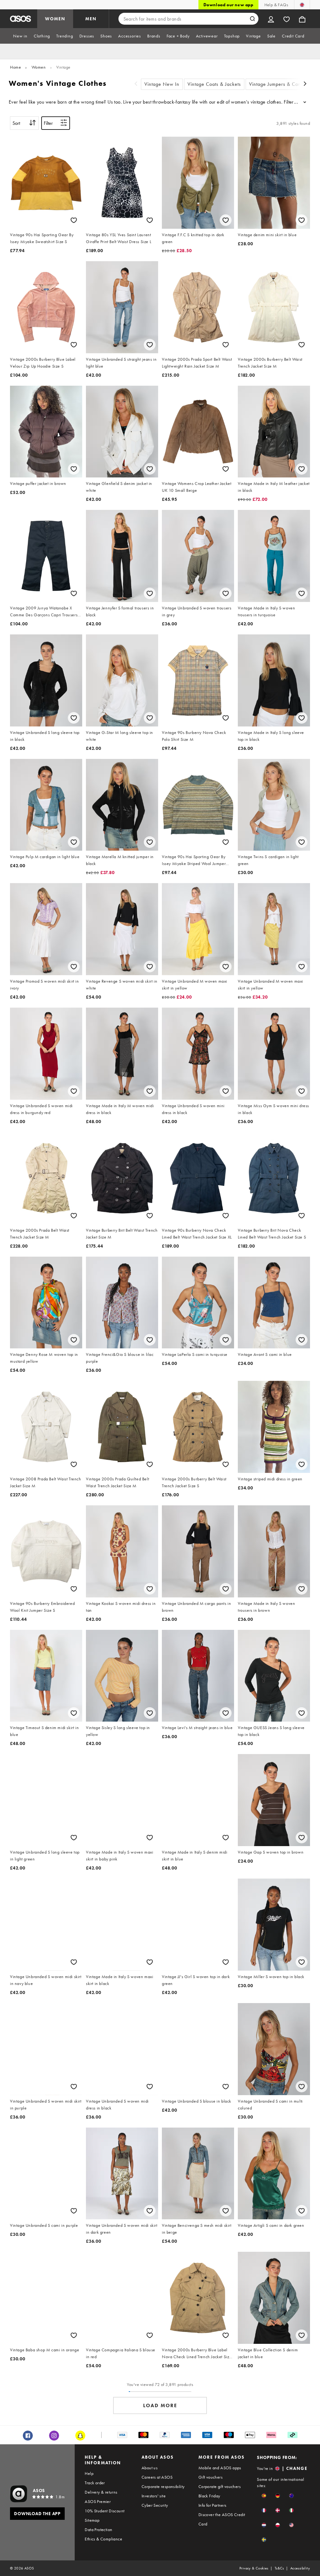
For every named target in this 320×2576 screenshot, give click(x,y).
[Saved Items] (287, 19)
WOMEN (55, 19)
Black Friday (209, 2496)
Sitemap (92, 2520)
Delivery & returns (101, 2492)
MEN (91, 19)
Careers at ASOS (157, 2477)
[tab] (20, 36)
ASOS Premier (98, 2501)
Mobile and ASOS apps (220, 2468)
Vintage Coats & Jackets (214, 84)
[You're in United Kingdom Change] (302, 5)
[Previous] (136, 84)
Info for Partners (212, 2505)
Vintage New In (162, 84)
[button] (264, 2496)
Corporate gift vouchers (220, 2486)
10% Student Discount (105, 2511)
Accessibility (300, 2568)
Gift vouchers (210, 2477)
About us (150, 2468)
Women (39, 67)
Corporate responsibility (163, 2486)
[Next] (305, 84)
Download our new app (228, 5)
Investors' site (154, 2496)
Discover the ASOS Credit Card (222, 2519)
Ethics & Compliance (103, 2539)
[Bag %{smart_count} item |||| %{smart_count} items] (302, 19)
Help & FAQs (276, 5)
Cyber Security (155, 2505)
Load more (160, 2405)
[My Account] (271, 19)
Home (15, 67)
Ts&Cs (279, 2568)
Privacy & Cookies (254, 2568)
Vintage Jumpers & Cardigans (282, 84)
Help (89, 2473)
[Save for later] (74, 220)
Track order (95, 2483)
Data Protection (98, 2530)
